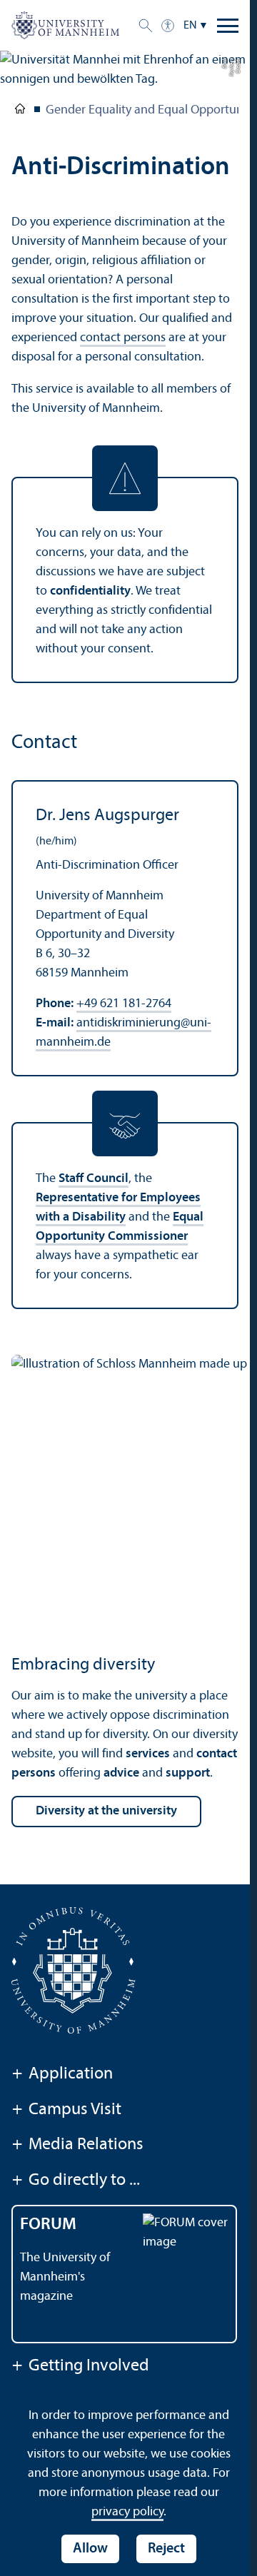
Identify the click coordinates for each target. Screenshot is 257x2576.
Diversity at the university (106, 1811)
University (20, 111)
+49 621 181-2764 (124, 1004)
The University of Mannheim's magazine (65, 2277)
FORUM (48, 2225)
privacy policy (127, 2512)
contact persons (123, 338)
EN (190, 26)
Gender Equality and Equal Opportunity (151, 110)
